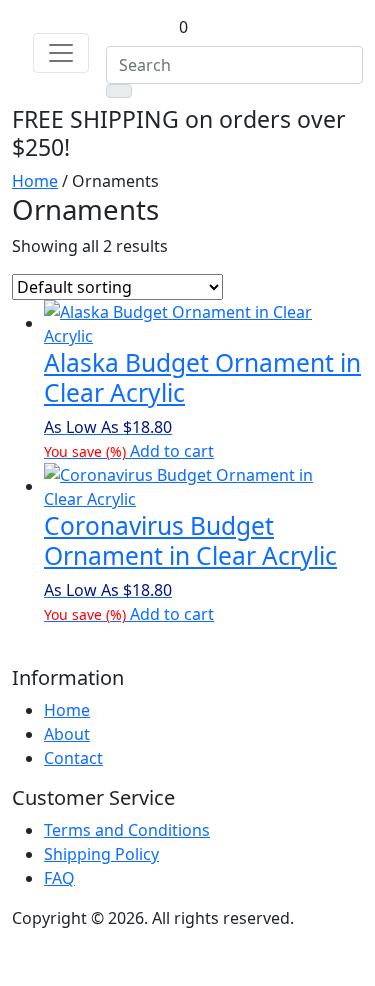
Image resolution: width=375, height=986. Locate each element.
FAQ (59, 878)
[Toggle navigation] (61, 53)
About (67, 734)
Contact (73, 758)
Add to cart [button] (172, 451)
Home (35, 181)
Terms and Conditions (127, 830)
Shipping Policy (101, 854)
